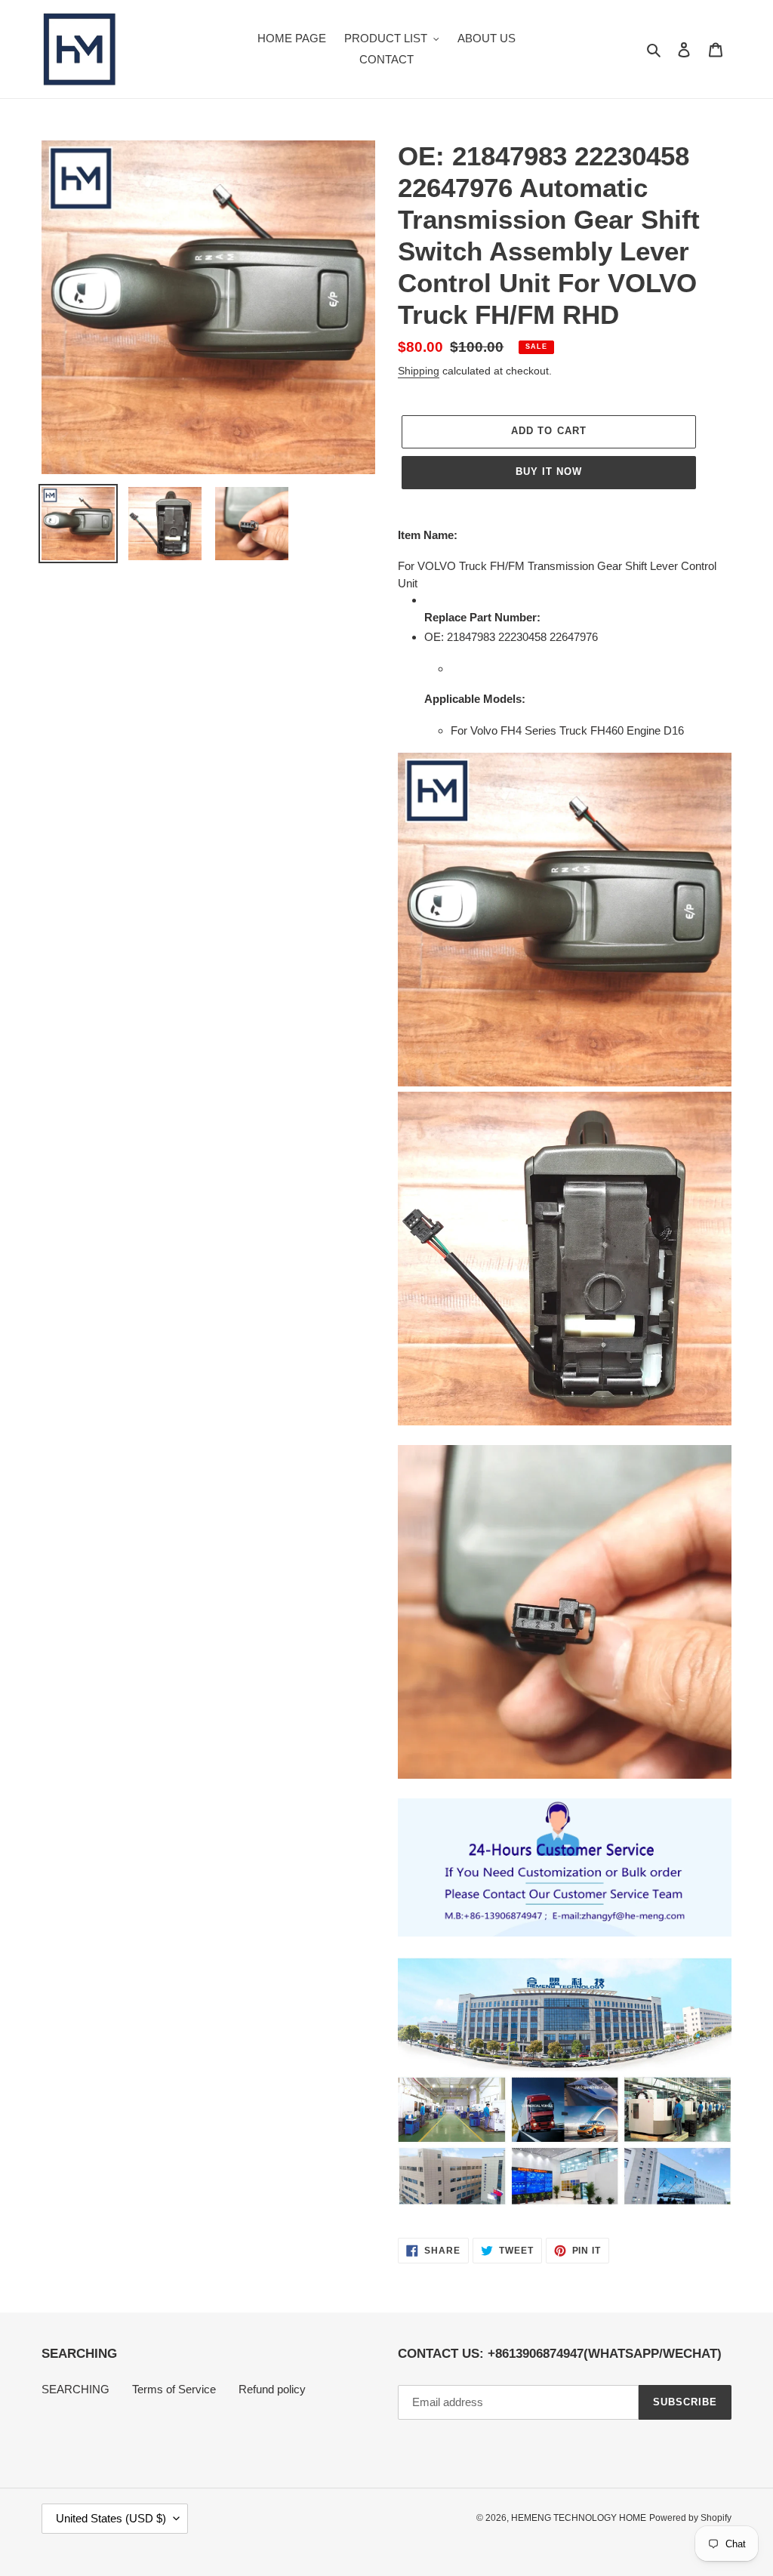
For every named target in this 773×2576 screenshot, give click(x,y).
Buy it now (549, 471)
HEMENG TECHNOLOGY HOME (579, 2518)
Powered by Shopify (690, 2518)
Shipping (419, 371)
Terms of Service (174, 2389)
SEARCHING (75, 2389)
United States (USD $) (111, 2518)
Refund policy (272, 2389)
